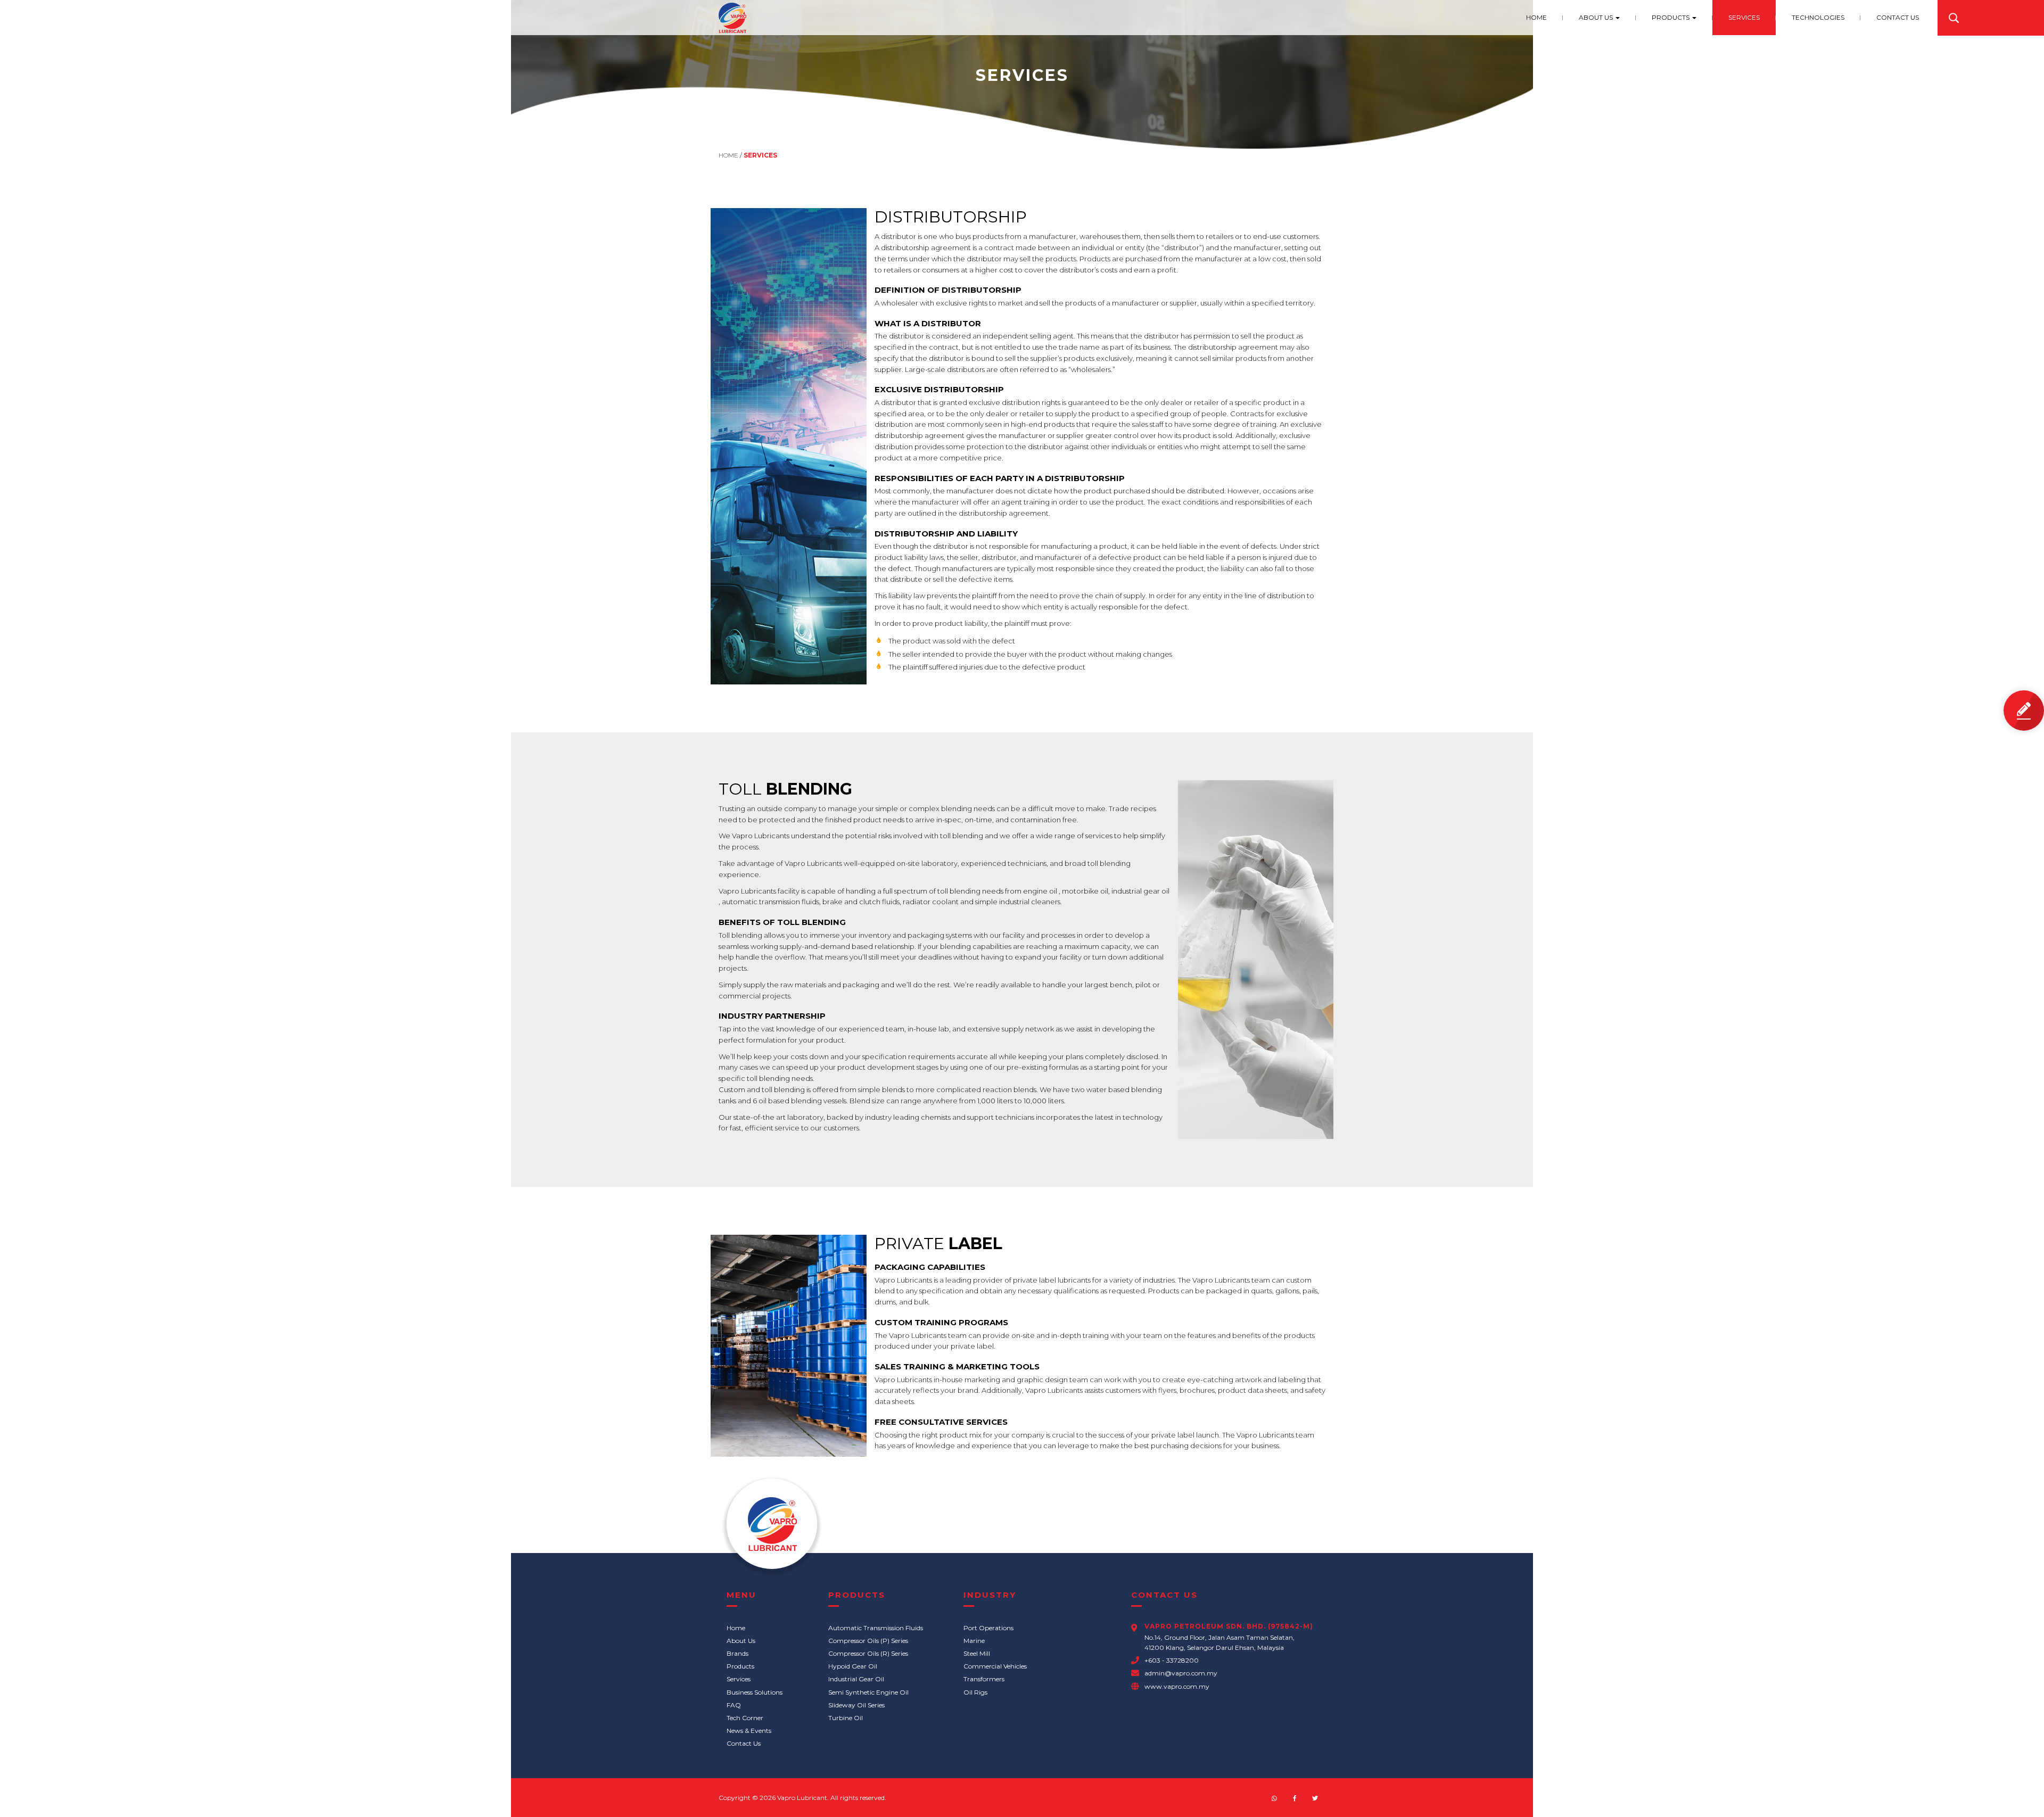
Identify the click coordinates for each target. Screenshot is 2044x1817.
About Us (1597, 17)
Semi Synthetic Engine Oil (868, 1692)
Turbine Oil (846, 1718)
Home (1536, 17)
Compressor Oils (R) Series (868, 1653)
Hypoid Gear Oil (853, 1666)
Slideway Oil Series (856, 1705)
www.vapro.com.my (1177, 1686)
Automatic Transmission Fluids (876, 1628)
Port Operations (988, 1628)
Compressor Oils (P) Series (868, 1641)
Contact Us (1898, 17)
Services (1744, 17)
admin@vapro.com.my (1181, 1673)
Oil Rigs (975, 1692)
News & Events (749, 1731)
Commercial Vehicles (995, 1666)
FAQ (734, 1705)
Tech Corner (745, 1718)
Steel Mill (977, 1653)
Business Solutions (755, 1692)
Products (1671, 17)
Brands (737, 1653)
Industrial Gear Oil (856, 1679)
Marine (974, 1641)
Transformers (984, 1679)
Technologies (1818, 17)
